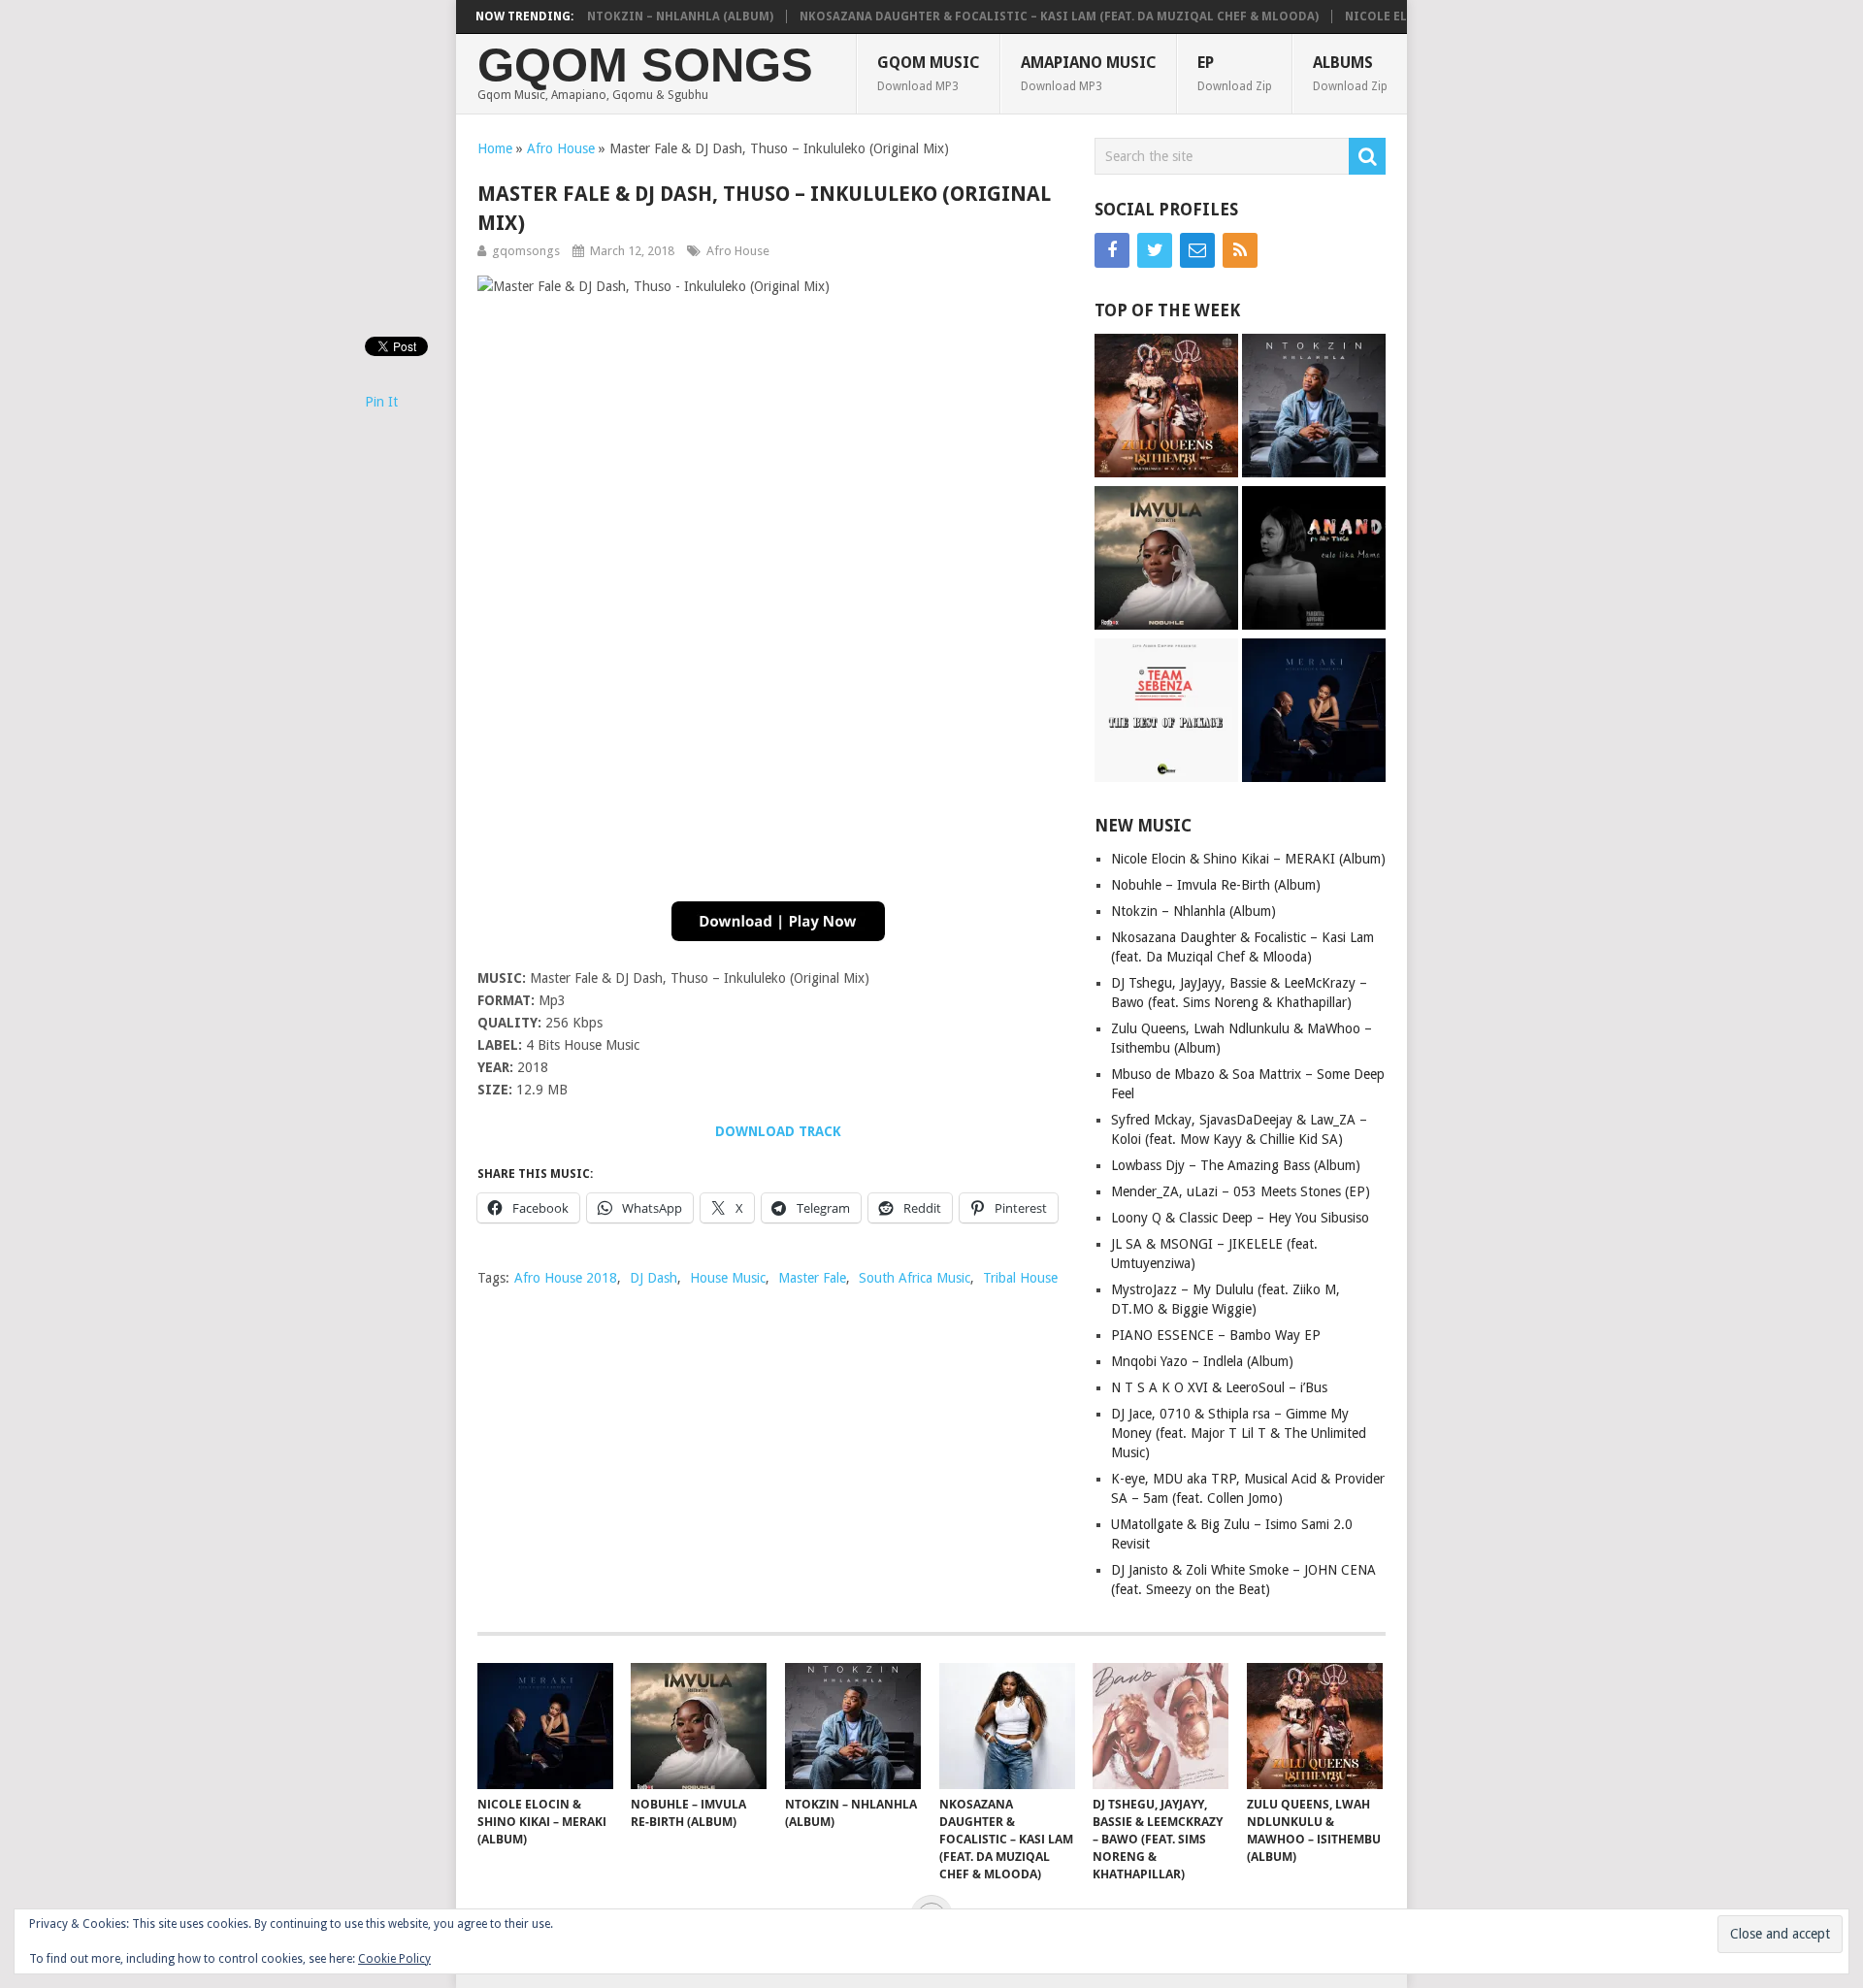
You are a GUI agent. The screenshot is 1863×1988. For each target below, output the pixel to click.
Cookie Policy (394, 1959)
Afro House (561, 148)
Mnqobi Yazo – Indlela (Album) (1202, 1361)
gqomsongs (526, 251)
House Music (728, 1278)
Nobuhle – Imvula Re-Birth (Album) (1216, 885)
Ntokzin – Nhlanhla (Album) (641, 16)
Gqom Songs (645, 65)
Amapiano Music (1089, 73)
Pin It (381, 402)
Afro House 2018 (566, 1278)
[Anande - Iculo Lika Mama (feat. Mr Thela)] (1314, 560)
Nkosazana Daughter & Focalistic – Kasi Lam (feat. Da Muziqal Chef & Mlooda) (1020, 16)
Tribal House (1020, 1278)
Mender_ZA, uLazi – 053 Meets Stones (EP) (1241, 1191)
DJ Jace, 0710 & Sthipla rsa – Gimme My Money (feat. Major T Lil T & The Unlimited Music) (1239, 1433)
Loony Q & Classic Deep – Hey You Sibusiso (1240, 1218)
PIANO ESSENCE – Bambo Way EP (1216, 1335)
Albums (1350, 73)
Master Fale (812, 1278)
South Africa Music (915, 1278)
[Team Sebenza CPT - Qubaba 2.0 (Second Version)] (1166, 713)
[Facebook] (1112, 250)
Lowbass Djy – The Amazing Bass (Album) (1236, 1165)
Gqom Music (929, 73)
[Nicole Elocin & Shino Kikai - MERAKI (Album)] (1314, 713)
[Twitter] (1155, 250)
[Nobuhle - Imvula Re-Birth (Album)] (1166, 560)
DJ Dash (654, 1278)
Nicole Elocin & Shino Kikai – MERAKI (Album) (1248, 859)
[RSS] (1240, 250)
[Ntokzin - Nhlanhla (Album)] (1314, 408)
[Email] (1197, 250)
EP (1235, 73)
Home (495, 148)
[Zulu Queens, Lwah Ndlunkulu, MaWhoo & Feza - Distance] (1166, 408)
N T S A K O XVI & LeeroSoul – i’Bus (1219, 1387)
